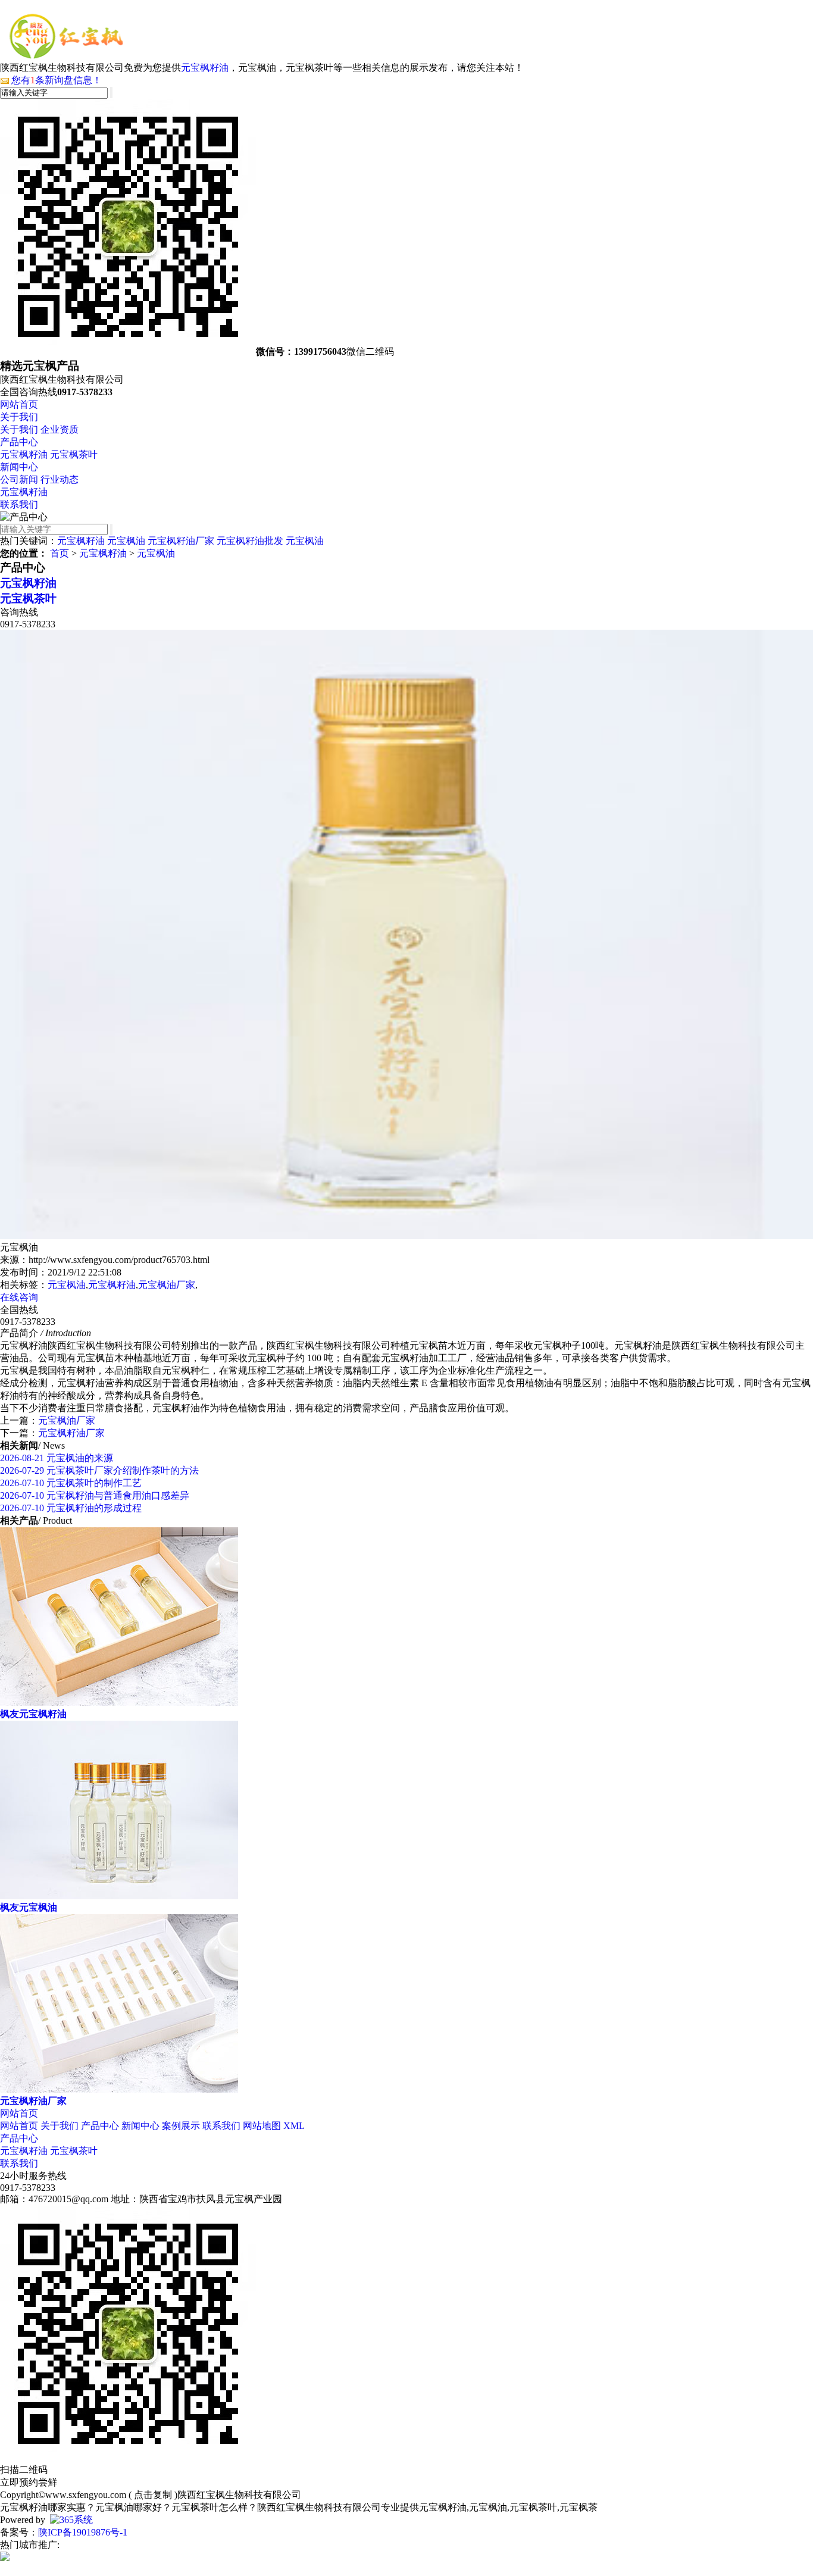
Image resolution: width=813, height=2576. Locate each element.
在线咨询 (19, 1297)
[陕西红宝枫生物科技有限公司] (66, 56)
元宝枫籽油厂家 (181, 541)
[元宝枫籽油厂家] (119, 2089)
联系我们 (19, 504)
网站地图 (262, 2126)
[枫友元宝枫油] (119, 1896)
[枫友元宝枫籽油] (119, 1703)
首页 (60, 553)
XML (294, 2126)
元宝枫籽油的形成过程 (71, 1508)
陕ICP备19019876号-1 (83, 2532)
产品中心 (19, 442)
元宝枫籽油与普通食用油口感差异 (95, 1495)
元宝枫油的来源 (57, 1458)
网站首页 (19, 404)
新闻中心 (19, 467)
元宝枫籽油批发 (250, 541)
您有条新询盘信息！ (57, 80)
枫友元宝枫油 (29, 1907)
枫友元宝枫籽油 (33, 1714)
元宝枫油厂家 (167, 1285)
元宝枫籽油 (205, 68)
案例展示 (181, 2126)
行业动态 (60, 479)
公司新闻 (19, 479)
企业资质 (60, 429)
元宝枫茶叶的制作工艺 (71, 1483)
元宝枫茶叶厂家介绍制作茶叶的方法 (99, 1470)
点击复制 (153, 2495)
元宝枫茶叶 (74, 454)
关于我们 (19, 417)
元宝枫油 (126, 541)
